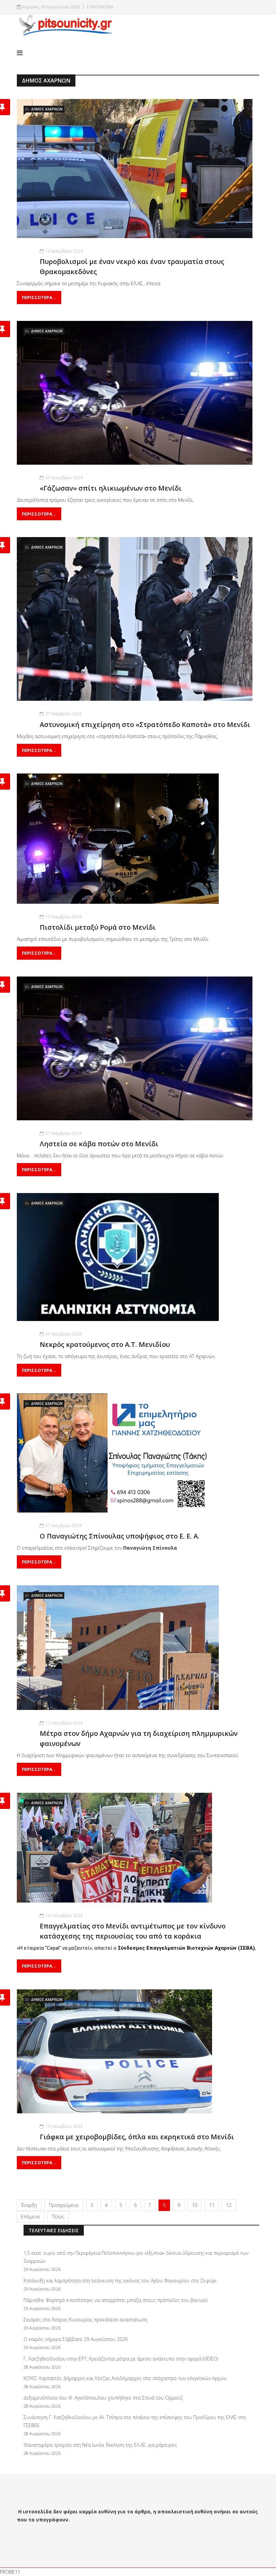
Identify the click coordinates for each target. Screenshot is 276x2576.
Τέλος (58, 2217)
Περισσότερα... (39, 297)
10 (195, 2205)
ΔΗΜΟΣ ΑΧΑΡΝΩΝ (47, 109)
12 (229, 2205)
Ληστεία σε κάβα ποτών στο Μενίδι (99, 1144)
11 (212, 2205)
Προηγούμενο (64, 2205)
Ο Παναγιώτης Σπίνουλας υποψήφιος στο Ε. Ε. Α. (120, 1536)
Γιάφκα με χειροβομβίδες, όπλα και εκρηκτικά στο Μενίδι (137, 2137)
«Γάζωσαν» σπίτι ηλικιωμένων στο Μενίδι (111, 488)
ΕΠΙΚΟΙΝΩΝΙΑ (100, 7)
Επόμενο (30, 2217)
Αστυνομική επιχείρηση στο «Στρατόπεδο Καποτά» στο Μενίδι (145, 724)
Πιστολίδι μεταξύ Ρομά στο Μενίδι (98, 927)
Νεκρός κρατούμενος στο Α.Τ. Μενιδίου (105, 1344)
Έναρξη (29, 2205)
